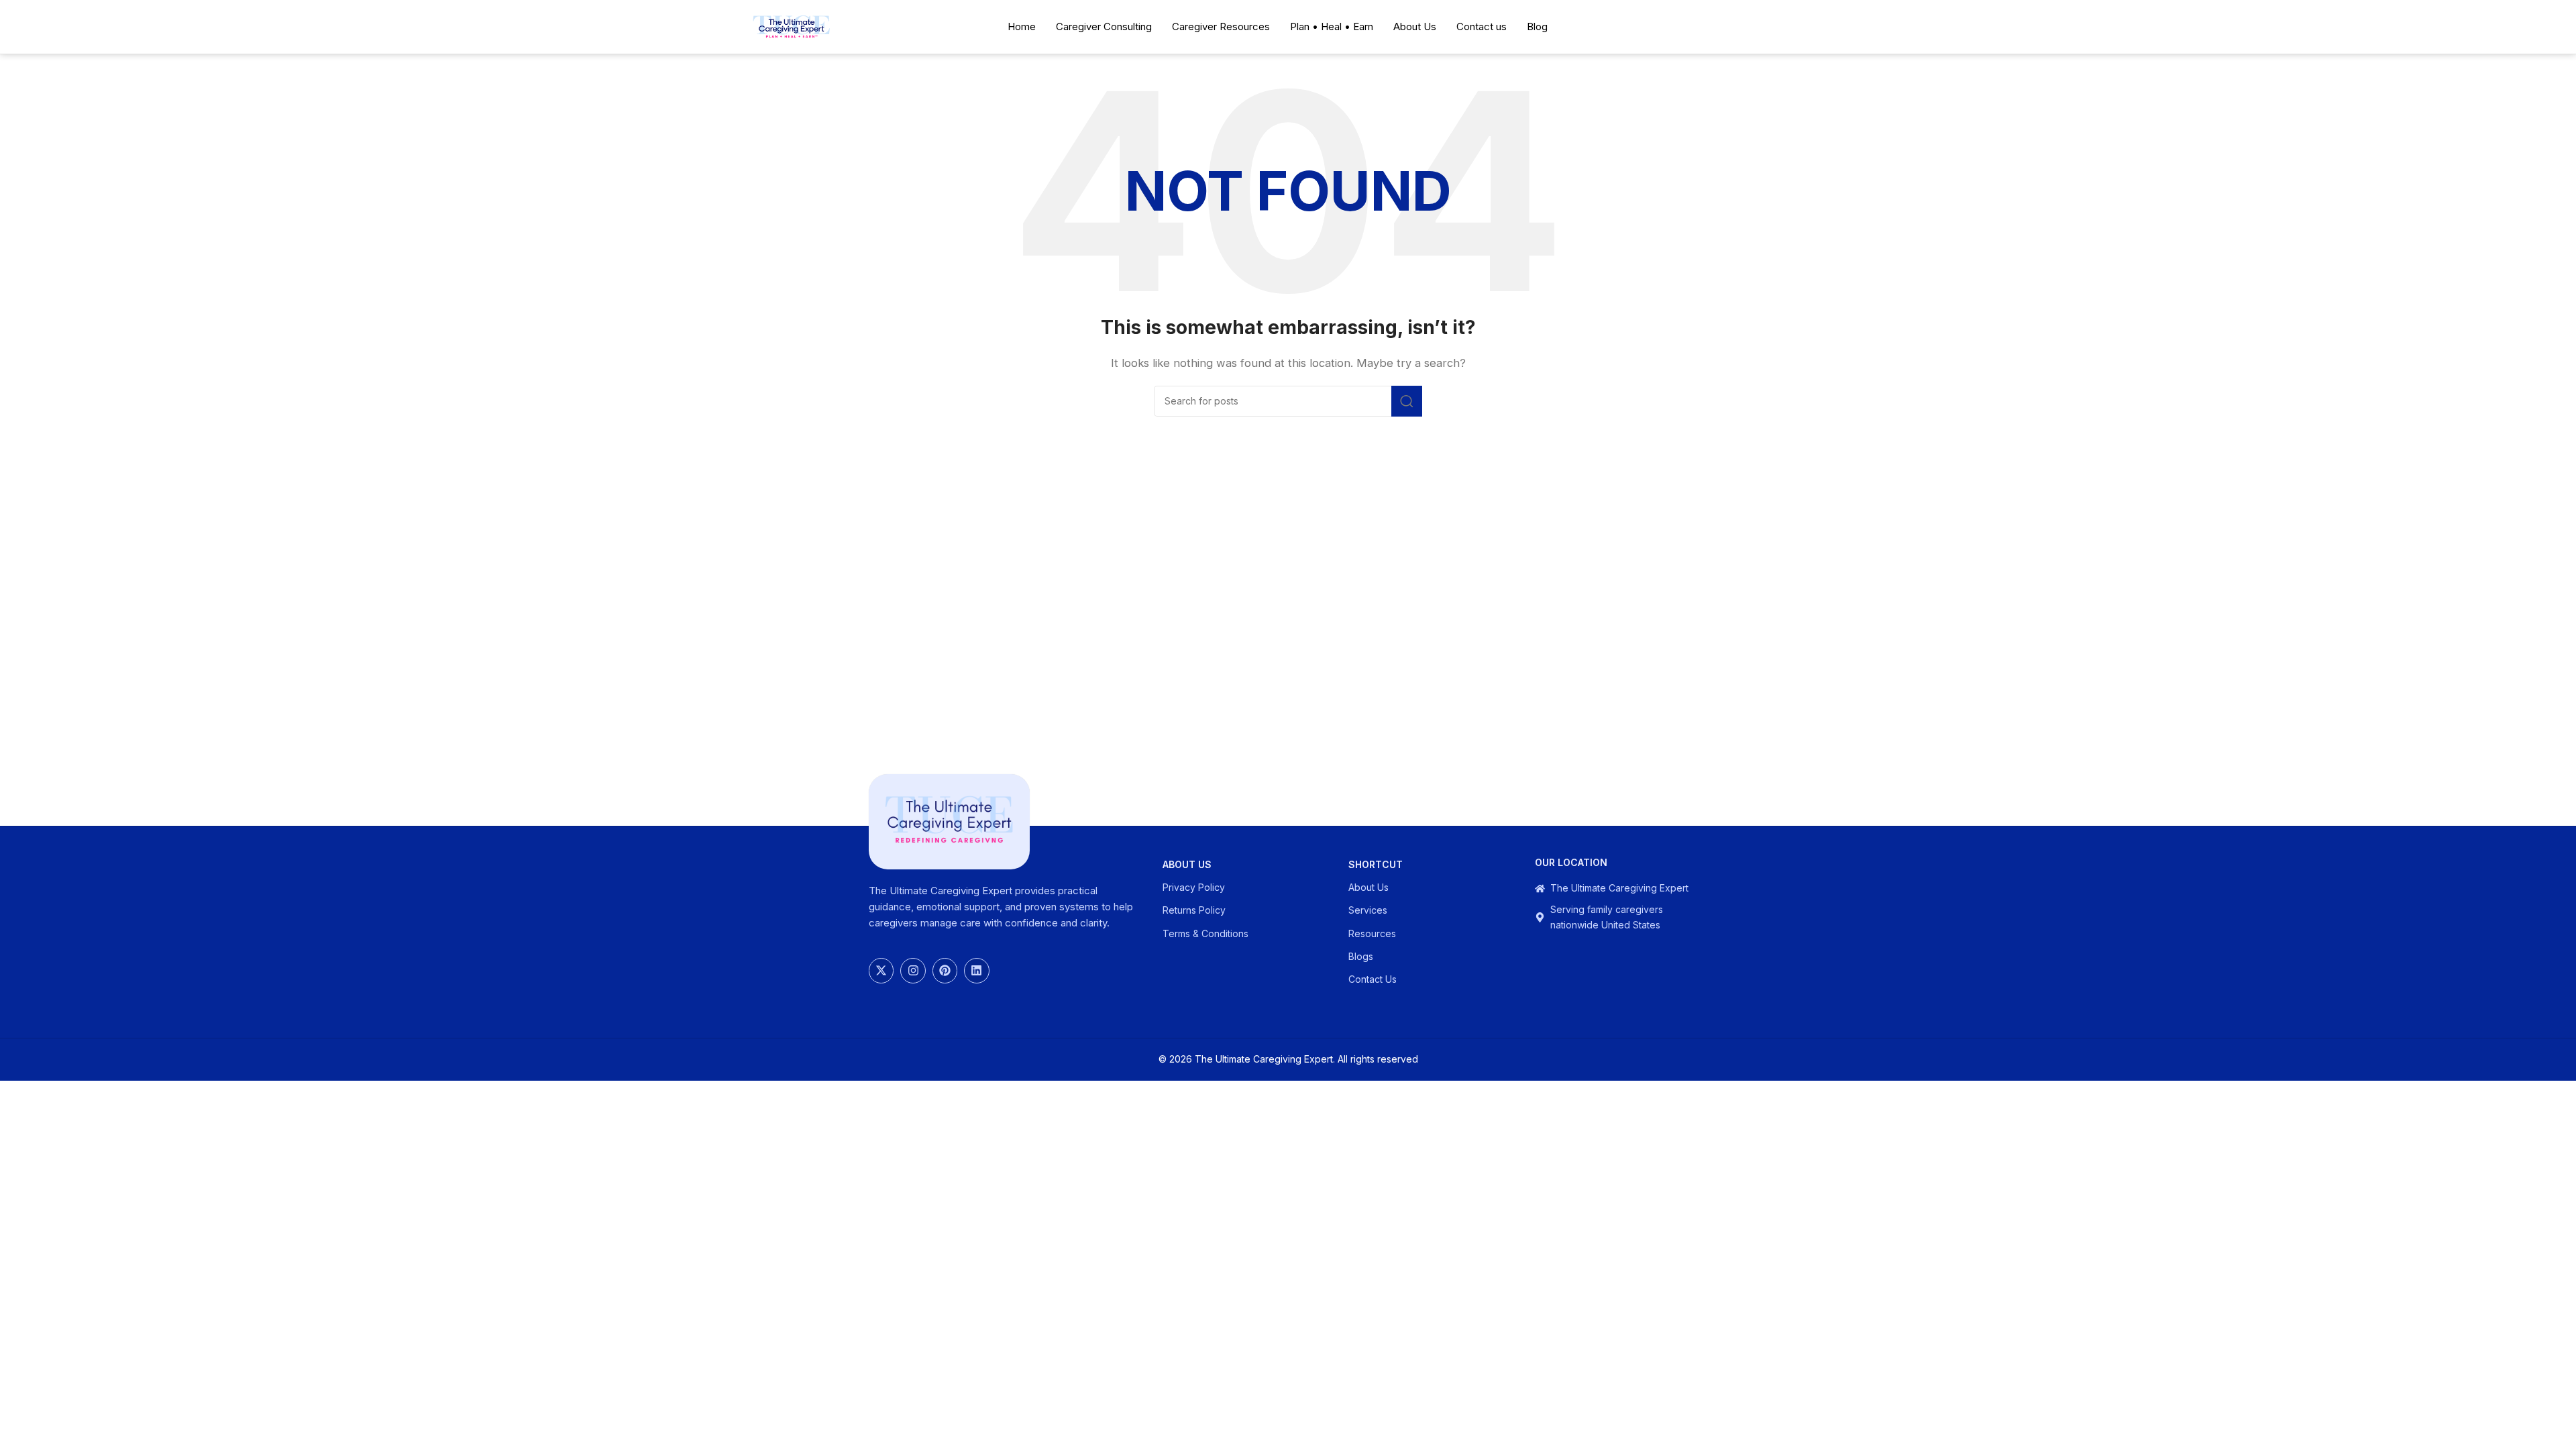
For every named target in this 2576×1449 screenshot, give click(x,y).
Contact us (1482, 26)
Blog (1537, 26)
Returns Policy (1194, 910)
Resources (1372, 933)
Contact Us (1373, 979)
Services (1368, 910)
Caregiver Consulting (1104, 26)
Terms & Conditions (1205, 933)
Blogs (1361, 956)
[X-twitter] (881, 970)
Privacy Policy (1194, 887)
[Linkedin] (976, 970)
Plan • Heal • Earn (1332, 26)
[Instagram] (913, 970)
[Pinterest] (945, 970)
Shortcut (1376, 864)
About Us (1415, 26)
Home (1022, 26)
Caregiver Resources (1221, 26)
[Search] (1407, 401)
